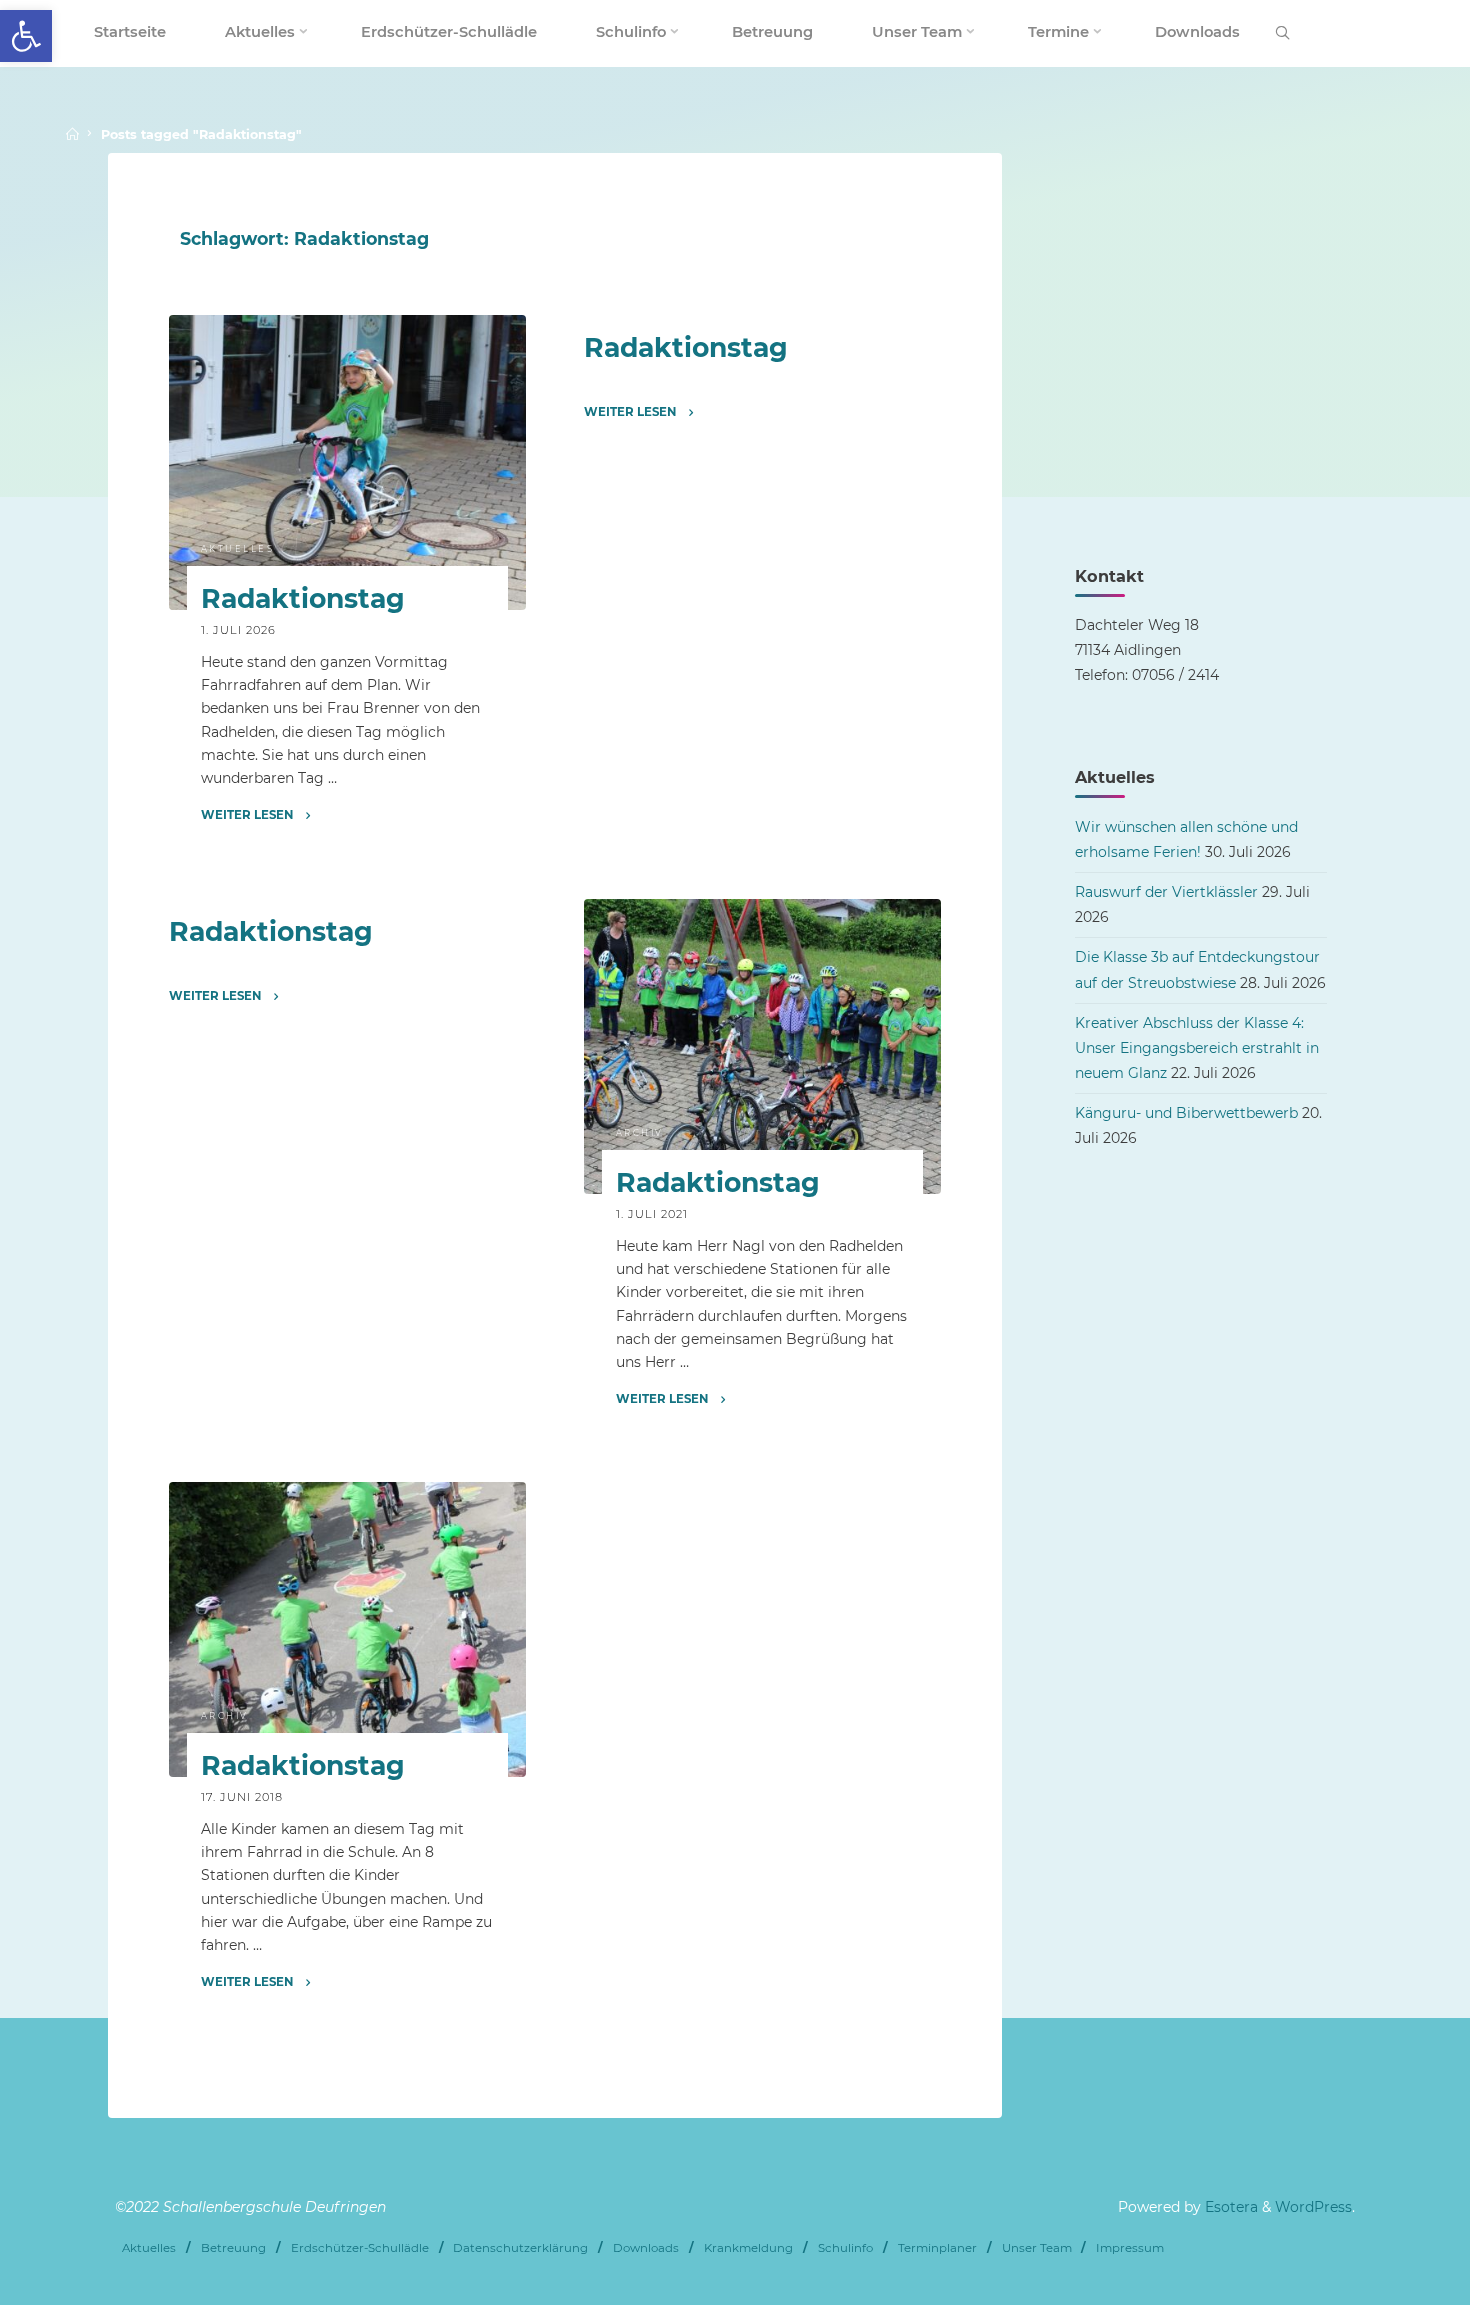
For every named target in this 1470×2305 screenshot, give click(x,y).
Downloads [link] (646, 2248)
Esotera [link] (1229, 2207)
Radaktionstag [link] (303, 599)
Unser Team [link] (1037, 2248)
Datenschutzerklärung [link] (520, 2248)
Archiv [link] (639, 1132)
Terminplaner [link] (937, 2248)
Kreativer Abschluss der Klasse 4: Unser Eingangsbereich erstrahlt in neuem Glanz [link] (1197, 1048)
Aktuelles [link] (238, 549)
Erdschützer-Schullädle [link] (360, 2248)
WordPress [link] (1313, 2207)
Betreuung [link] (233, 2248)
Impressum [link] (1130, 2248)
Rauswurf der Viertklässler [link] (1166, 892)
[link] (26, 36)
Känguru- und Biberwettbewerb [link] (1186, 1113)
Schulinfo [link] (845, 2248)
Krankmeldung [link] (748, 2248)
